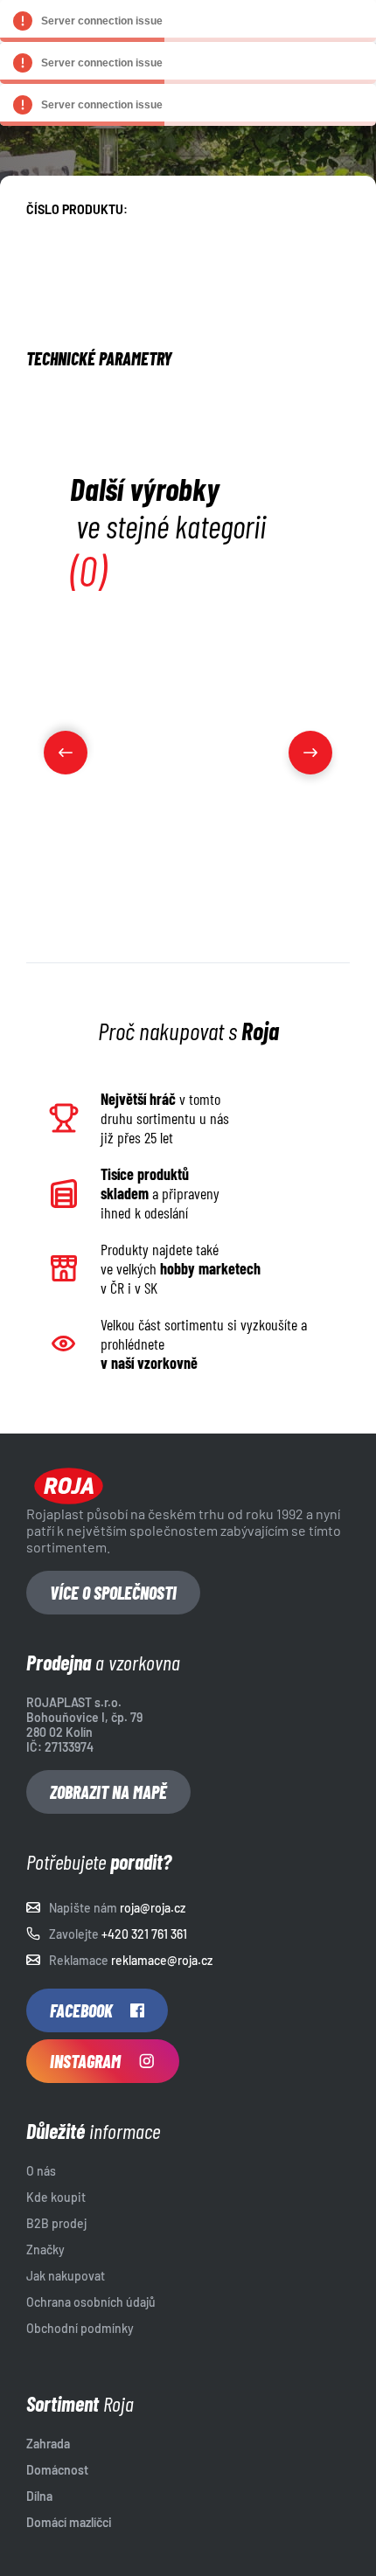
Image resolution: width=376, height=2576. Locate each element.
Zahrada (48, 2444)
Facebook (81, 2010)
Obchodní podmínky (80, 2328)
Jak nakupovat (66, 2276)
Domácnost (57, 2470)
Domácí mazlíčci (69, 2522)
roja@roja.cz (153, 1908)
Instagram (85, 2061)
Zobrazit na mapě (108, 1792)
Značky (45, 2250)
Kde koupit (56, 2197)
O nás (41, 2171)
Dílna (39, 2496)
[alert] (188, 21)
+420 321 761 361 (144, 1934)
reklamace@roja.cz (162, 1960)
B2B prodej (56, 2223)
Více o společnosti (113, 1593)
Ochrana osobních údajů (91, 2302)
